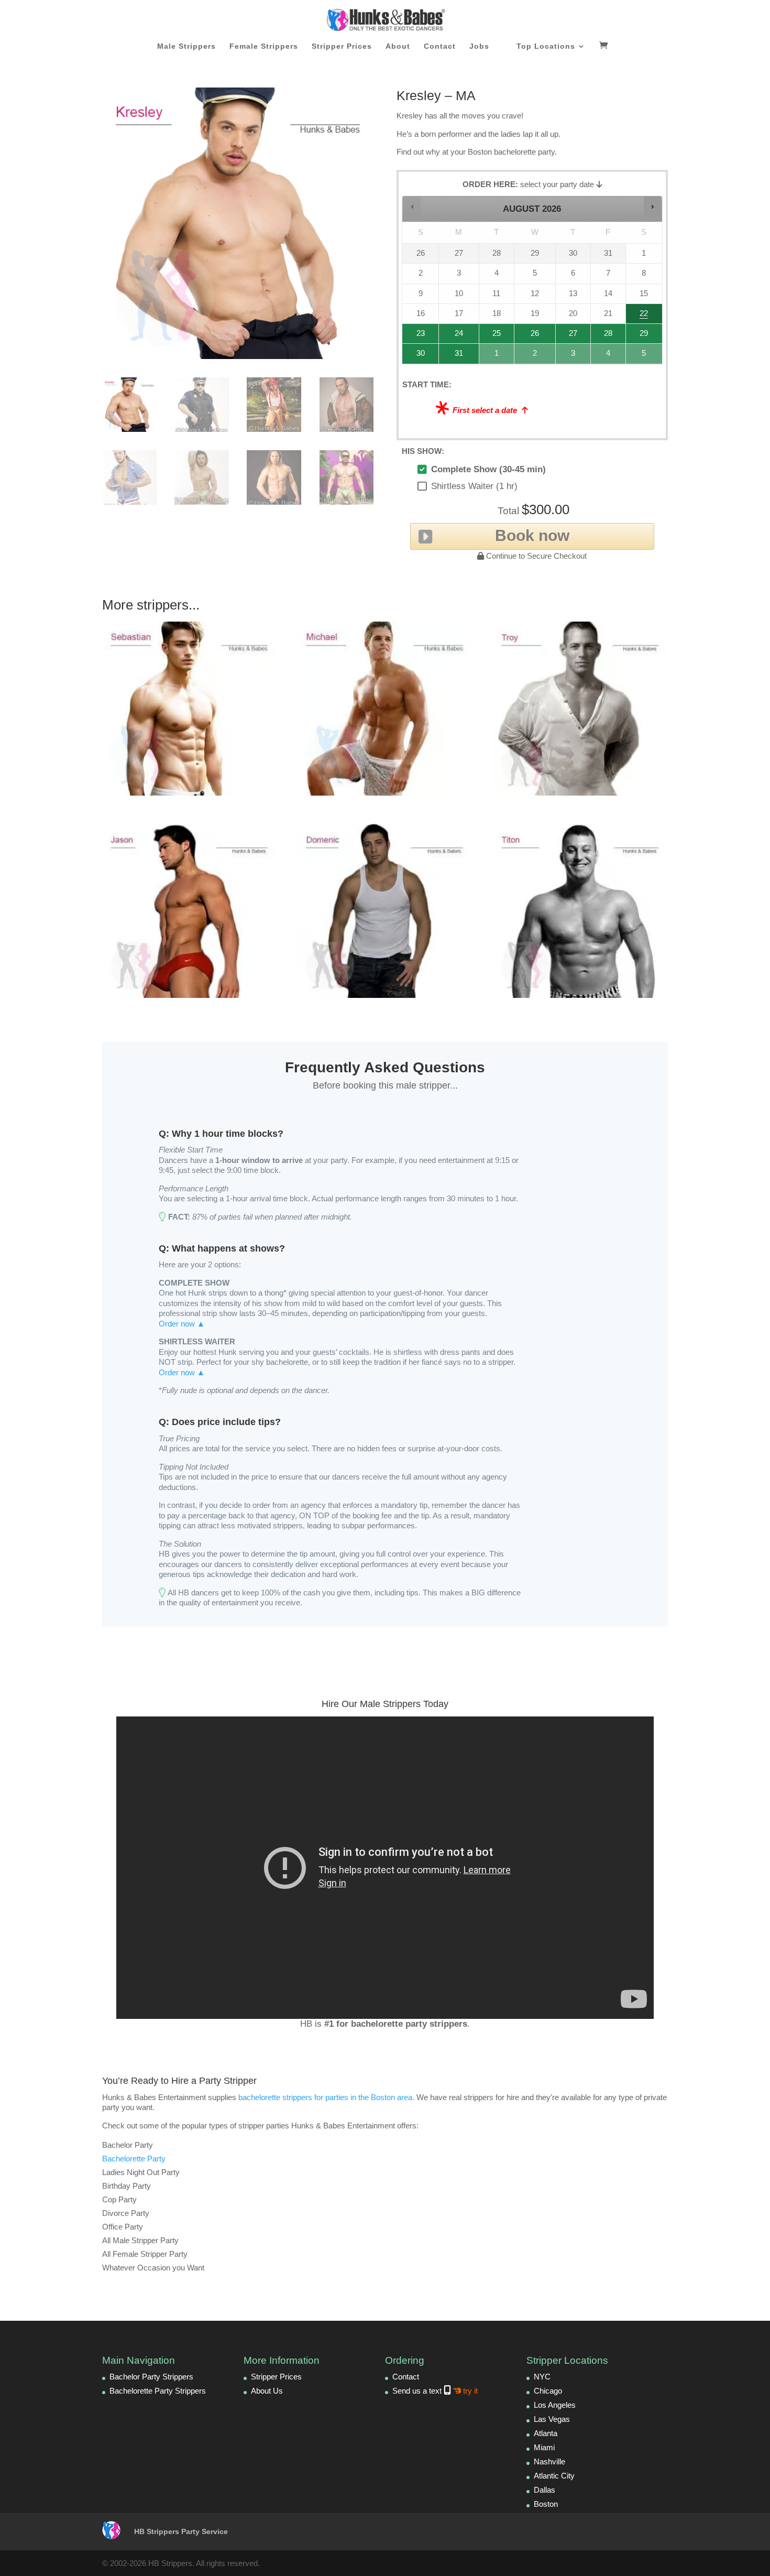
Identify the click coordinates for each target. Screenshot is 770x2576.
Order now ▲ (182, 1324)
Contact (440, 46)
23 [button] (416, 336)
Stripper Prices (342, 46)
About (398, 46)
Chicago (548, 2391)
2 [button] (535, 356)
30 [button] (416, 356)
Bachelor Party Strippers (151, 2377)
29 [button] (642, 336)
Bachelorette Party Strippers (158, 2391)
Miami (544, 2447)
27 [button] (573, 336)
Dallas (544, 2490)
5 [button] (645, 356)
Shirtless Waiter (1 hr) (474, 486)
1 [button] (497, 356)
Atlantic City (554, 2476)
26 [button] (535, 336)
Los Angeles (555, 2405)
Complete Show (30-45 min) (488, 469)
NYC (542, 2377)
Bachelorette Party (134, 2159)
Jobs (479, 46)
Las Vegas (552, 2419)
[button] (412, 207)
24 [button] (454, 336)
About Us (267, 2391)
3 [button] (574, 356)
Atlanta (546, 2433)
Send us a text (435, 2391)
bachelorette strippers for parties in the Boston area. (326, 2097)
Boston (546, 2504)
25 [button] (495, 336)
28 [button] (604, 336)
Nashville (549, 2461)
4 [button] (609, 356)
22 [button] (642, 316)
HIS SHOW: (423, 451)
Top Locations (546, 46)
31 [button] (454, 356)
